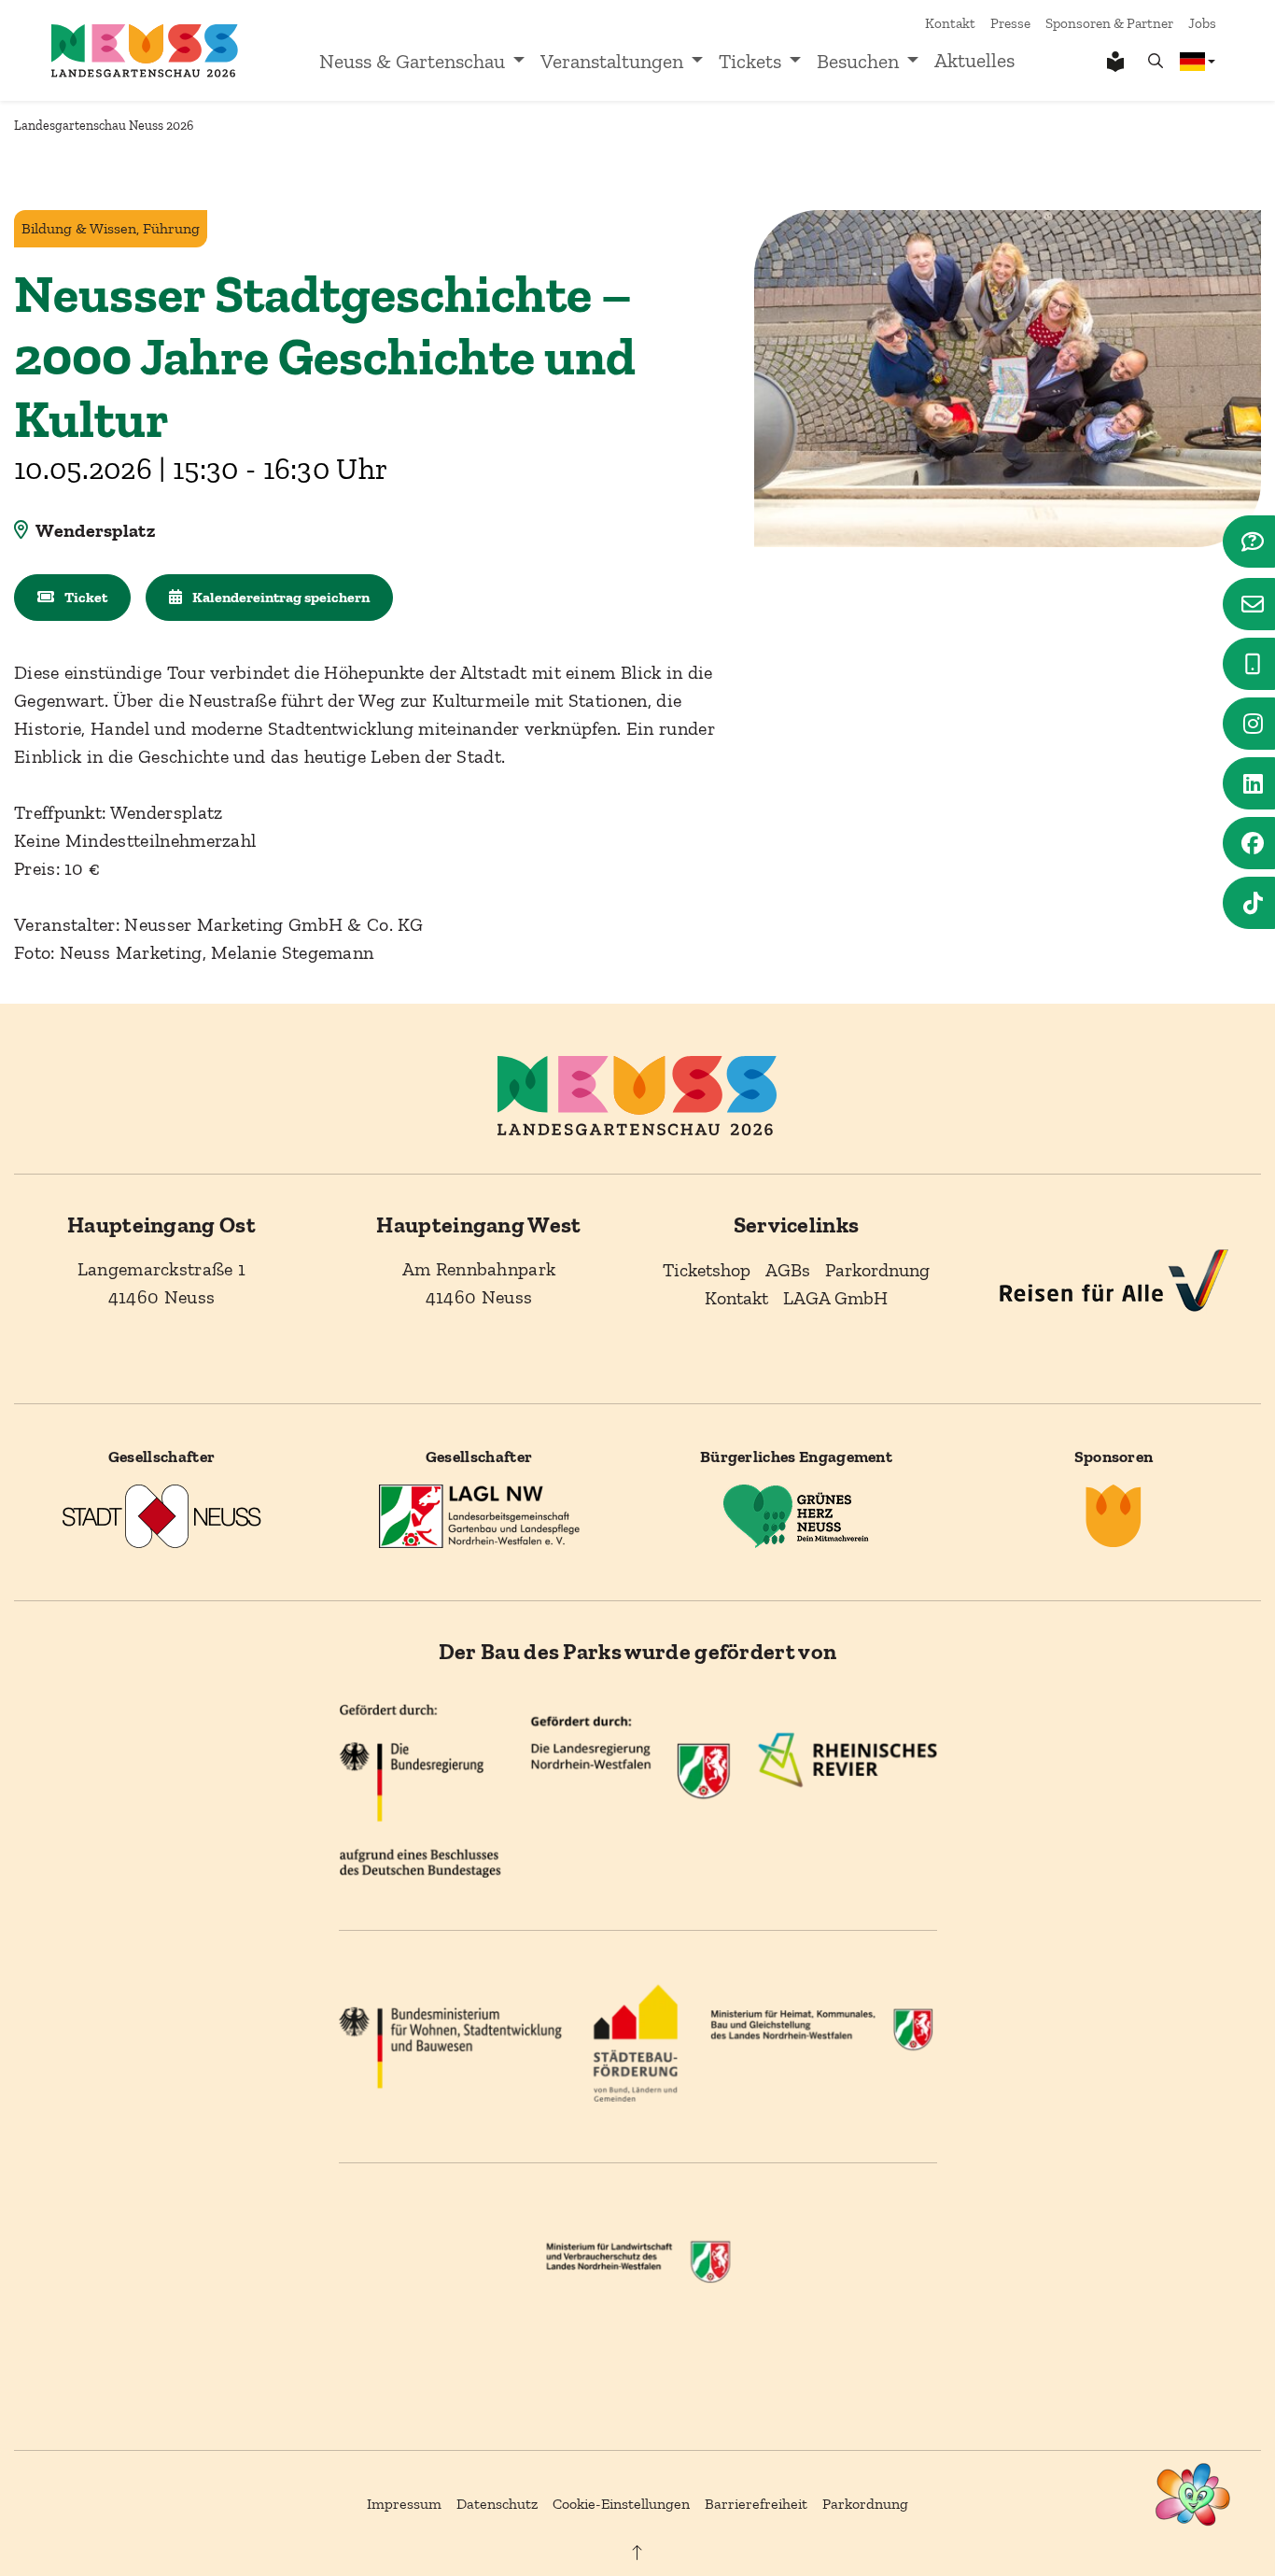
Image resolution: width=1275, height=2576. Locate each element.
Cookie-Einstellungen (621, 2504)
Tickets (750, 62)
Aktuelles (974, 61)
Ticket (84, 597)
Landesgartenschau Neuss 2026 (104, 126)
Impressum (404, 2504)
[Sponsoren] (1114, 1515)
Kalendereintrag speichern (280, 597)
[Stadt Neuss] (161, 1515)
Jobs (1202, 23)
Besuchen (858, 62)
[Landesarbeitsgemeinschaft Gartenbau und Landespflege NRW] (479, 1515)
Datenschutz (497, 2504)
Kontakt (950, 23)
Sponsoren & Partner (1109, 23)
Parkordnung (865, 2504)
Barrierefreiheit (756, 2504)
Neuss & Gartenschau (412, 62)
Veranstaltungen (612, 62)
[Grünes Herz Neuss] (796, 1515)
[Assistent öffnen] (1193, 2494)
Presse (1010, 23)
